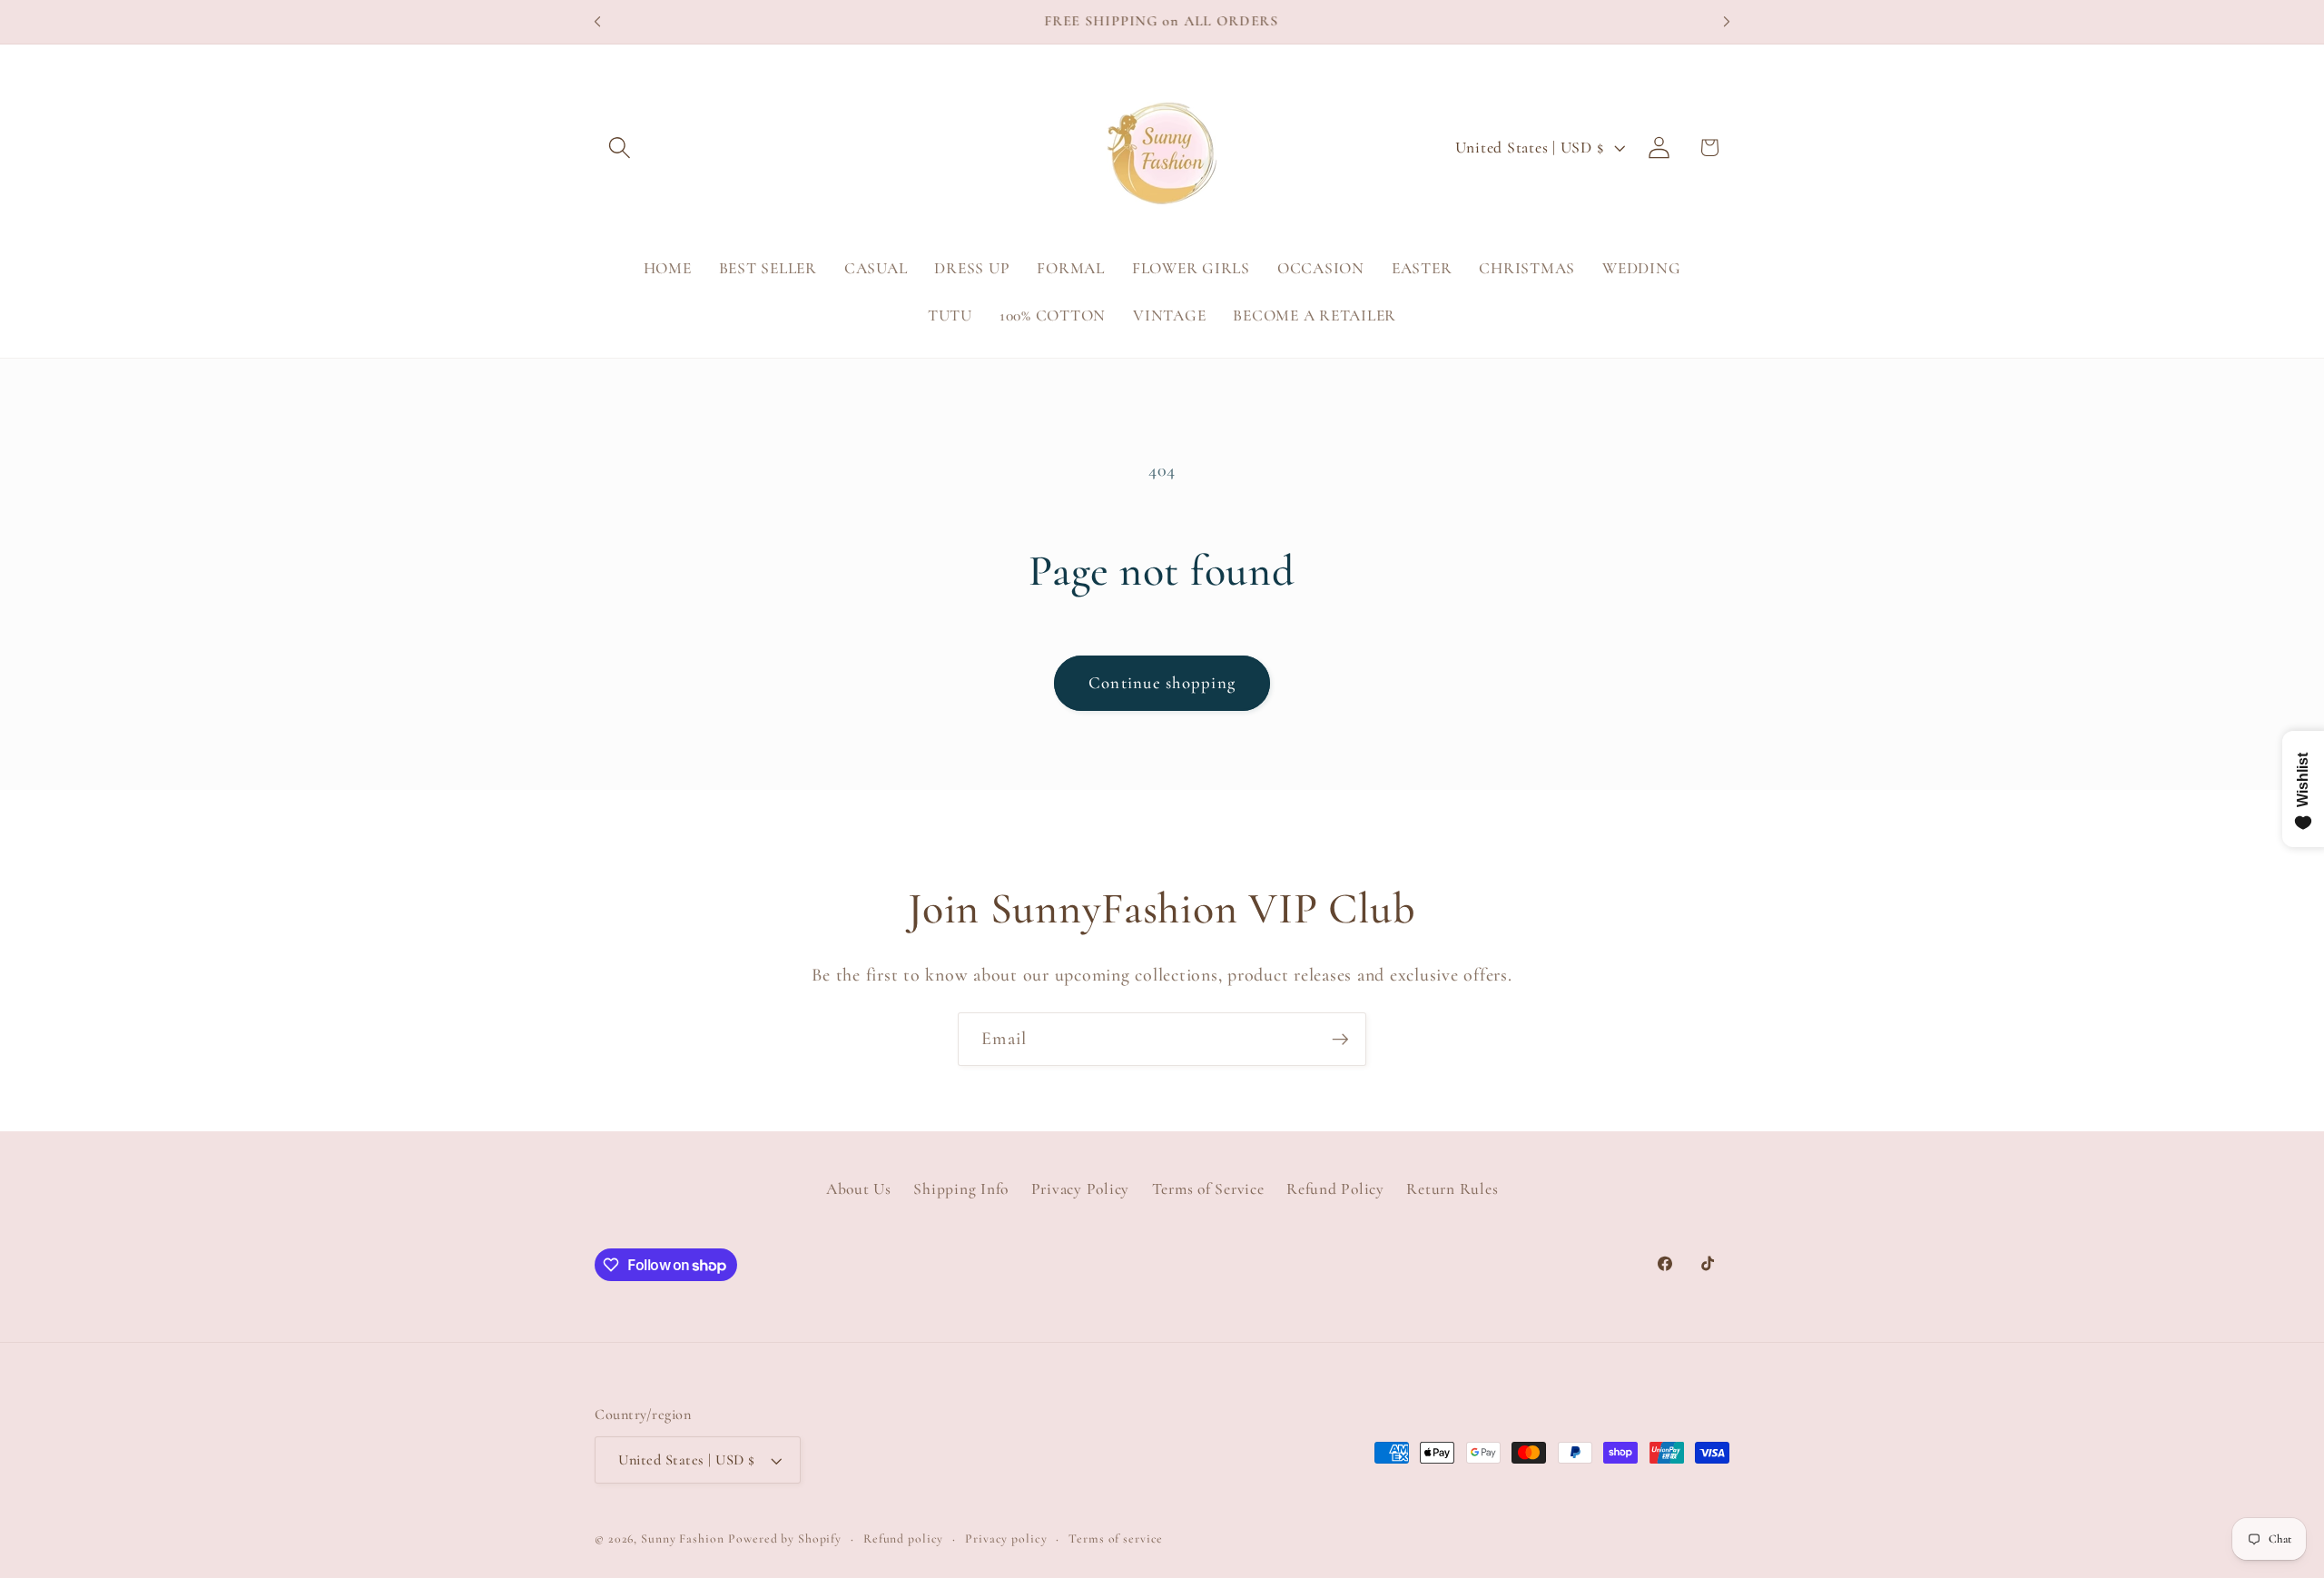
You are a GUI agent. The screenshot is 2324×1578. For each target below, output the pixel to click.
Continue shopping (1162, 683)
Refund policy (903, 1539)
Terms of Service (1208, 1189)
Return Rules (1452, 1189)
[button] (620, 148)
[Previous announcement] (597, 22)
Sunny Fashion (682, 1539)
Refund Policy (1335, 1189)
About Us (859, 1189)
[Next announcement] (1727, 22)
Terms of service (1116, 1539)
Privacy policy (1006, 1539)
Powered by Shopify (785, 1539)
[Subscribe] (1340, 1039)
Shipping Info (961, 1189)
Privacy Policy (1081, 1189)
